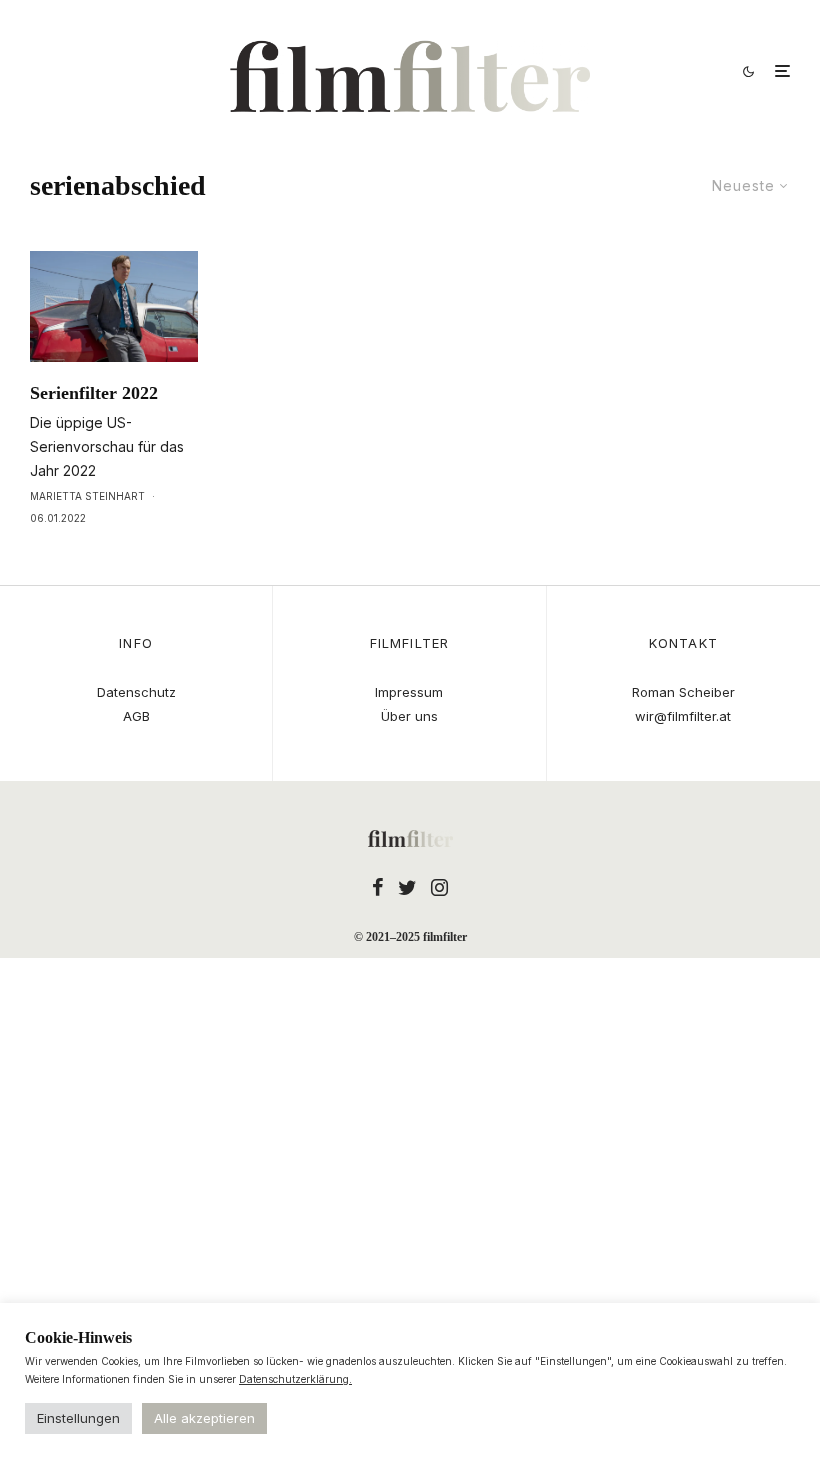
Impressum (409, 692)
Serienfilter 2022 (94, 393)
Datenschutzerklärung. (295, 1379)
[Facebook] (378, 887)
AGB (136, 716)
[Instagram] (439, 887)
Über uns (409, 716)
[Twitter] (407, 887)
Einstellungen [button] (78, 1418)
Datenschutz (136, 692)
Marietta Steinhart (87, 496)
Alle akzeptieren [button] (204, 1418)
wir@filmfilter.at (683, 716)
